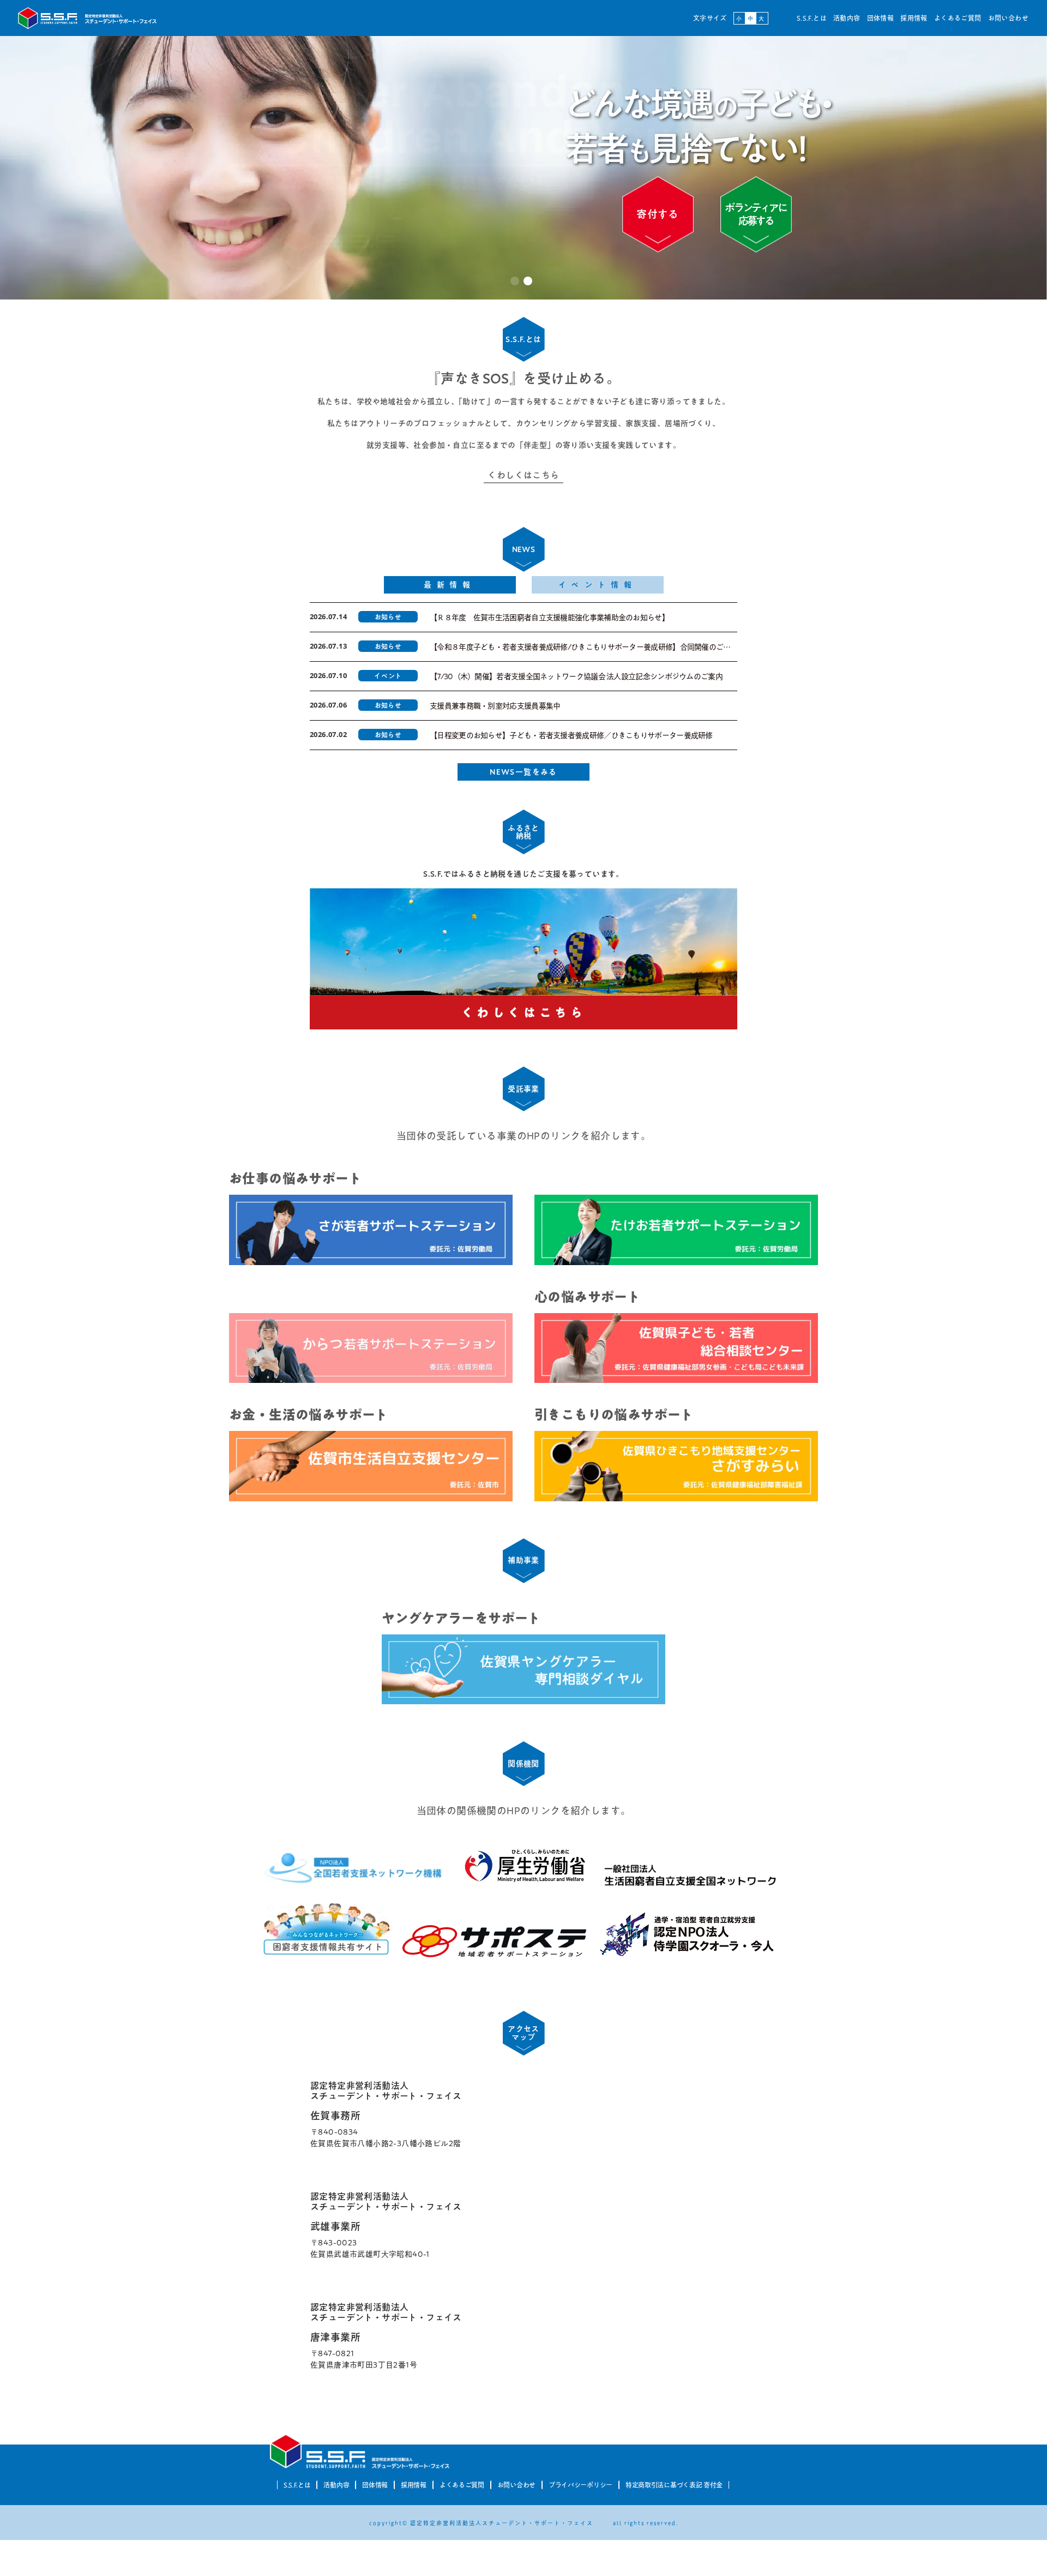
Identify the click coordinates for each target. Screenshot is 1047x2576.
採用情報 (914, 18)
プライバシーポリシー (580, 2485)
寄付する (658, 214)
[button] (515, 281)
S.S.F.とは (812, 18)
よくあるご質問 (958, 18)
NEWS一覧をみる (523, 772)
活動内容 (847, 18)
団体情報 (881, 18)
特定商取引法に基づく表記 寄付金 (674, 2485)
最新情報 (450, 585)
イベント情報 (598, 585)
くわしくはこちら (523, 475)
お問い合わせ (1008, 18)
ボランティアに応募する (756, 214)
